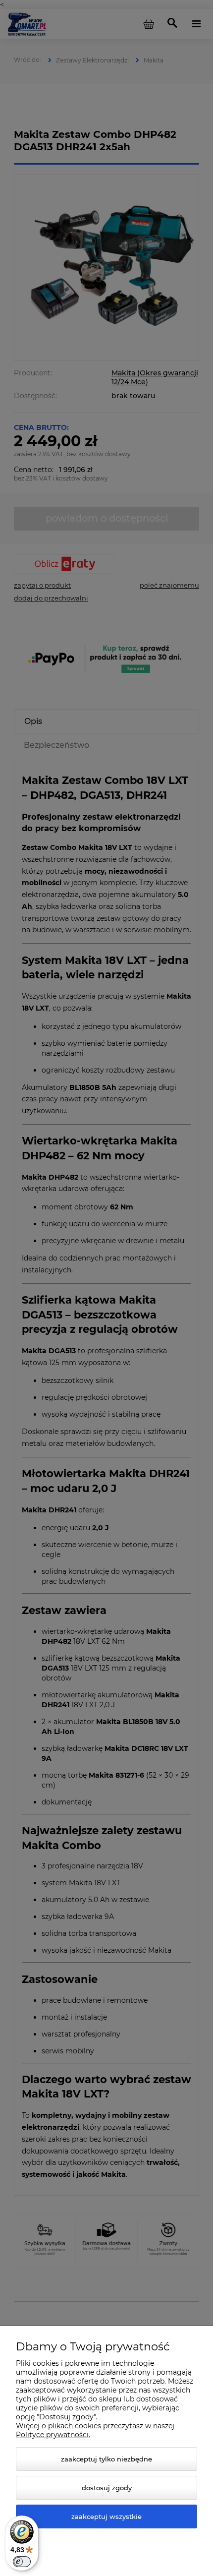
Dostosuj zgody (107, 2488)
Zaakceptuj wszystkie (106, 2516)
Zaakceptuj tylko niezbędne (106, 2459)
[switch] (22, 2562)
